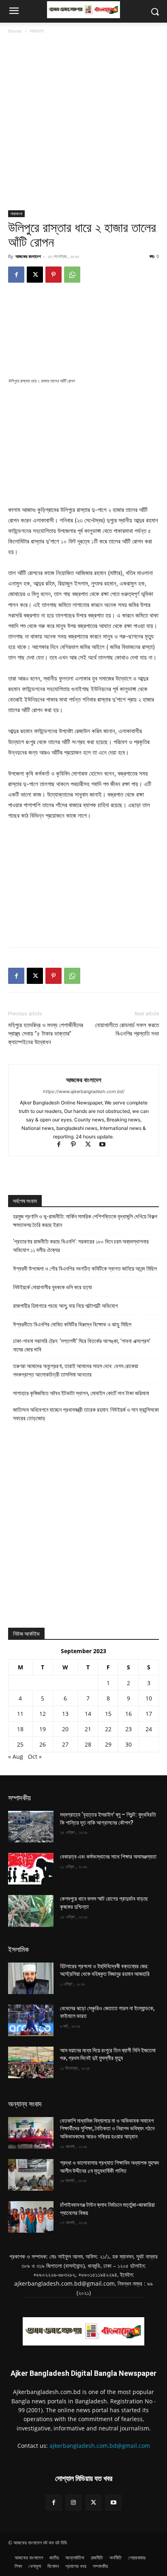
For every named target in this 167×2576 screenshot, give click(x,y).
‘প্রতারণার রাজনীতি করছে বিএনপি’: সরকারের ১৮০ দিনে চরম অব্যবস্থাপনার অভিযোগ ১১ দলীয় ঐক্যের (81, 1246)
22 (108, 1729)
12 (43, 1714)
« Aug (16, 1756)
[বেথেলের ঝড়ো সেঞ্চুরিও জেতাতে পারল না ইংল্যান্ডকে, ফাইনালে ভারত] (31, 2020)
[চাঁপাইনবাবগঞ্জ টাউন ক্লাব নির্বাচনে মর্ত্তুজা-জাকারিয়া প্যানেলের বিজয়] (31, 2217)
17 (149, 1714)
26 (43, 1744)
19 (43, 1729)
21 (88, 1729)
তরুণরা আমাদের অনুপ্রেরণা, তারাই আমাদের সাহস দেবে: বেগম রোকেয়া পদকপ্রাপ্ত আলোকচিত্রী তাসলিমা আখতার (76, 1370)
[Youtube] (106, 1145)
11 (20, 1714)
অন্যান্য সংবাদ (25, 2104)
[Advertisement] (83, 123)
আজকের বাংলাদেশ (28, 256)
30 (128, 1744)
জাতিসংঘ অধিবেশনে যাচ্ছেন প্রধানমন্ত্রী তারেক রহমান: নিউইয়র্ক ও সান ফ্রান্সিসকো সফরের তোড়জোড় (86, 1414)
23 (128, 1729)
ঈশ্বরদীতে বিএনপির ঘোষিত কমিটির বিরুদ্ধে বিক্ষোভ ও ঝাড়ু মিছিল (72, 1324)
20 (65, 1729)
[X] (35, 275)
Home (15, 31)
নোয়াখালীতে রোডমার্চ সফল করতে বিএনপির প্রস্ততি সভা (127, 1029)
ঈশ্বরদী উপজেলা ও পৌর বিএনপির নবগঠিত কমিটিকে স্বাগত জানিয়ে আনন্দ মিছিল (85, 1269)
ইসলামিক (18, 1949)
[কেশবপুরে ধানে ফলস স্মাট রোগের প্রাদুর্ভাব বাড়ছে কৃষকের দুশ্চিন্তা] (31, 1911)
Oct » (35, 1756)
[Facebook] (16, 275)
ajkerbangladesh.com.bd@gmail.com (100, 2446)
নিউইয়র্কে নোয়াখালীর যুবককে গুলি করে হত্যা (52, 1287)
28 (88, 1744)
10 (149, 1698)
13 (65, 1714)
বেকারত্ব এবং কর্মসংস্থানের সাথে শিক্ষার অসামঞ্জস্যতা (108, 1857)
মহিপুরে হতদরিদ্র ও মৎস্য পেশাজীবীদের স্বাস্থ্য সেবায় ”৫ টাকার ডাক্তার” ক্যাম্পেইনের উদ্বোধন (46, 1034)
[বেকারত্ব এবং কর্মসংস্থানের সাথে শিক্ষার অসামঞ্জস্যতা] (31, 1869)
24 (149, 1729)
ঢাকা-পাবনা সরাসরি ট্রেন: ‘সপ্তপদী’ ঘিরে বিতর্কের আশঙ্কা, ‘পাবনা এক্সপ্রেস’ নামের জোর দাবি (82, 1345)
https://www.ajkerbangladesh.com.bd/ (84, 1091)
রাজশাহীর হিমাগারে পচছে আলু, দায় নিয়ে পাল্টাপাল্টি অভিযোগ (65, 1306)
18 (20, 1729)
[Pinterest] (54, 275)
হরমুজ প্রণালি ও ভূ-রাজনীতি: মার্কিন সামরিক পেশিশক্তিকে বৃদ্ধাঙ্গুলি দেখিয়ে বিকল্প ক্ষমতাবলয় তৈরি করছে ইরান (85, 1221)
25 (20, 1744)
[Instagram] (74, 2503)
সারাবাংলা (36, 31)
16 (128, 1714)
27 (65, 1744)
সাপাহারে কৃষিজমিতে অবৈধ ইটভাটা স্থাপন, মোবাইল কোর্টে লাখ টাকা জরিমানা (81, 1393)
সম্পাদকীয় (19, 1798)
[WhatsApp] (72, 275)
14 (88, 1714)
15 (108, 1714)
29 (108, 1744)
